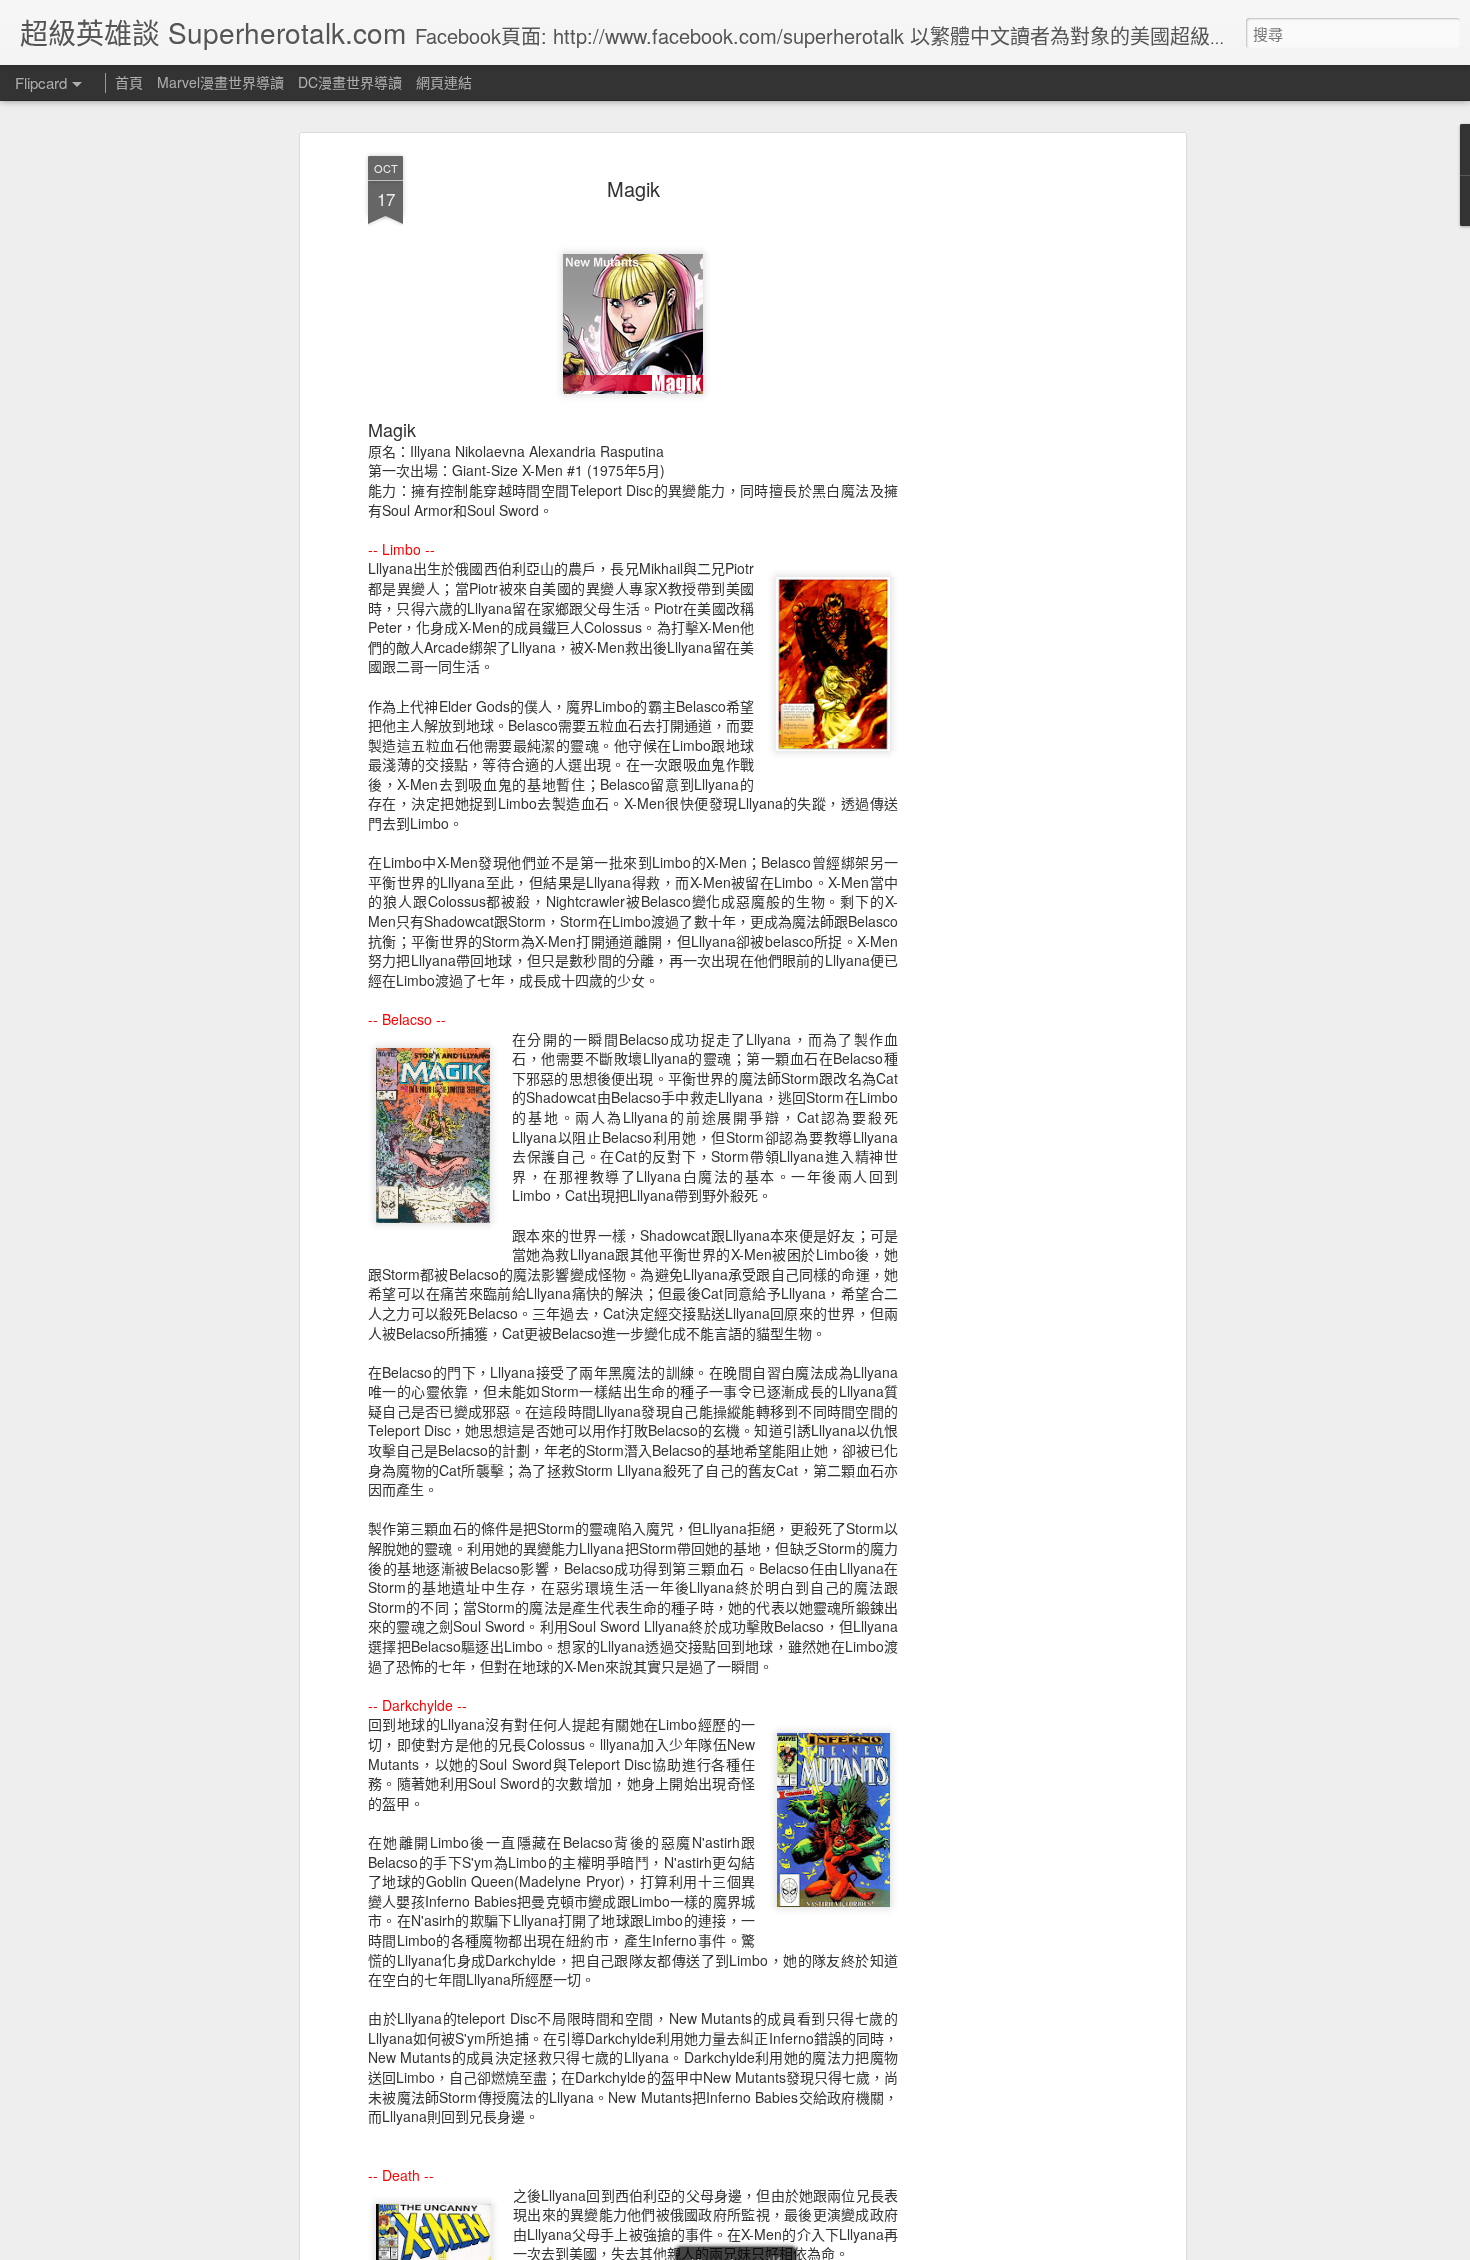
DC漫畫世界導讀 (350, 82)
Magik (633, 188)
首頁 (129, 82)
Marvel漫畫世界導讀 (220, 82)
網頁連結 (444, 82)
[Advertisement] (1008, 471)
